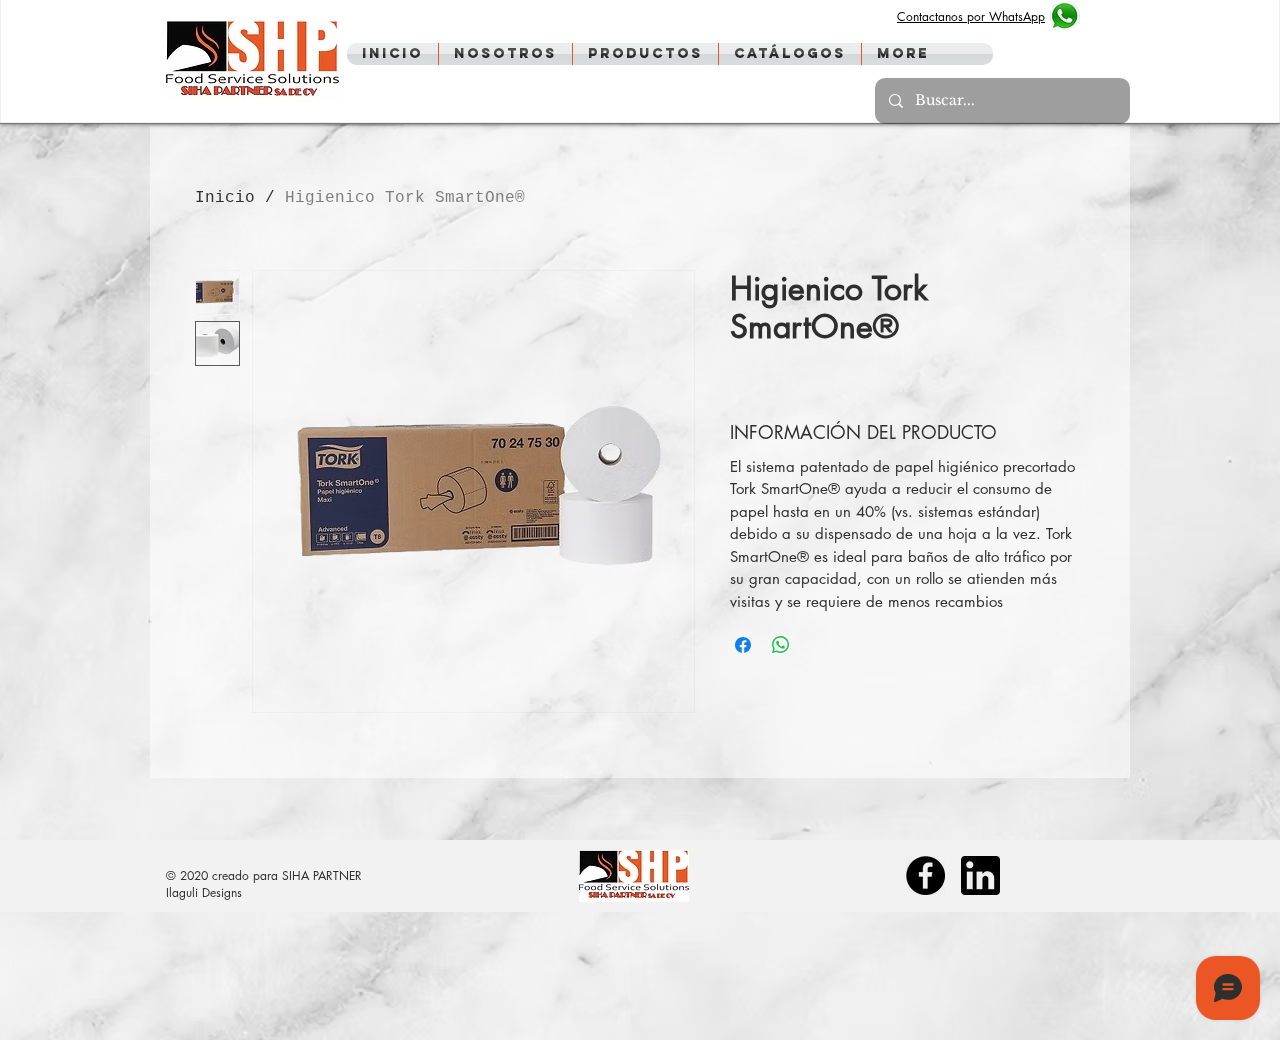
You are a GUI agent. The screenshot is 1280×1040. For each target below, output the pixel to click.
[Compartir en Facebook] (743, 645)
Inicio (225, 198)
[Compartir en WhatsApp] (781, 645)
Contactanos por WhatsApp (971, 16)
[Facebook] (925, 875)
